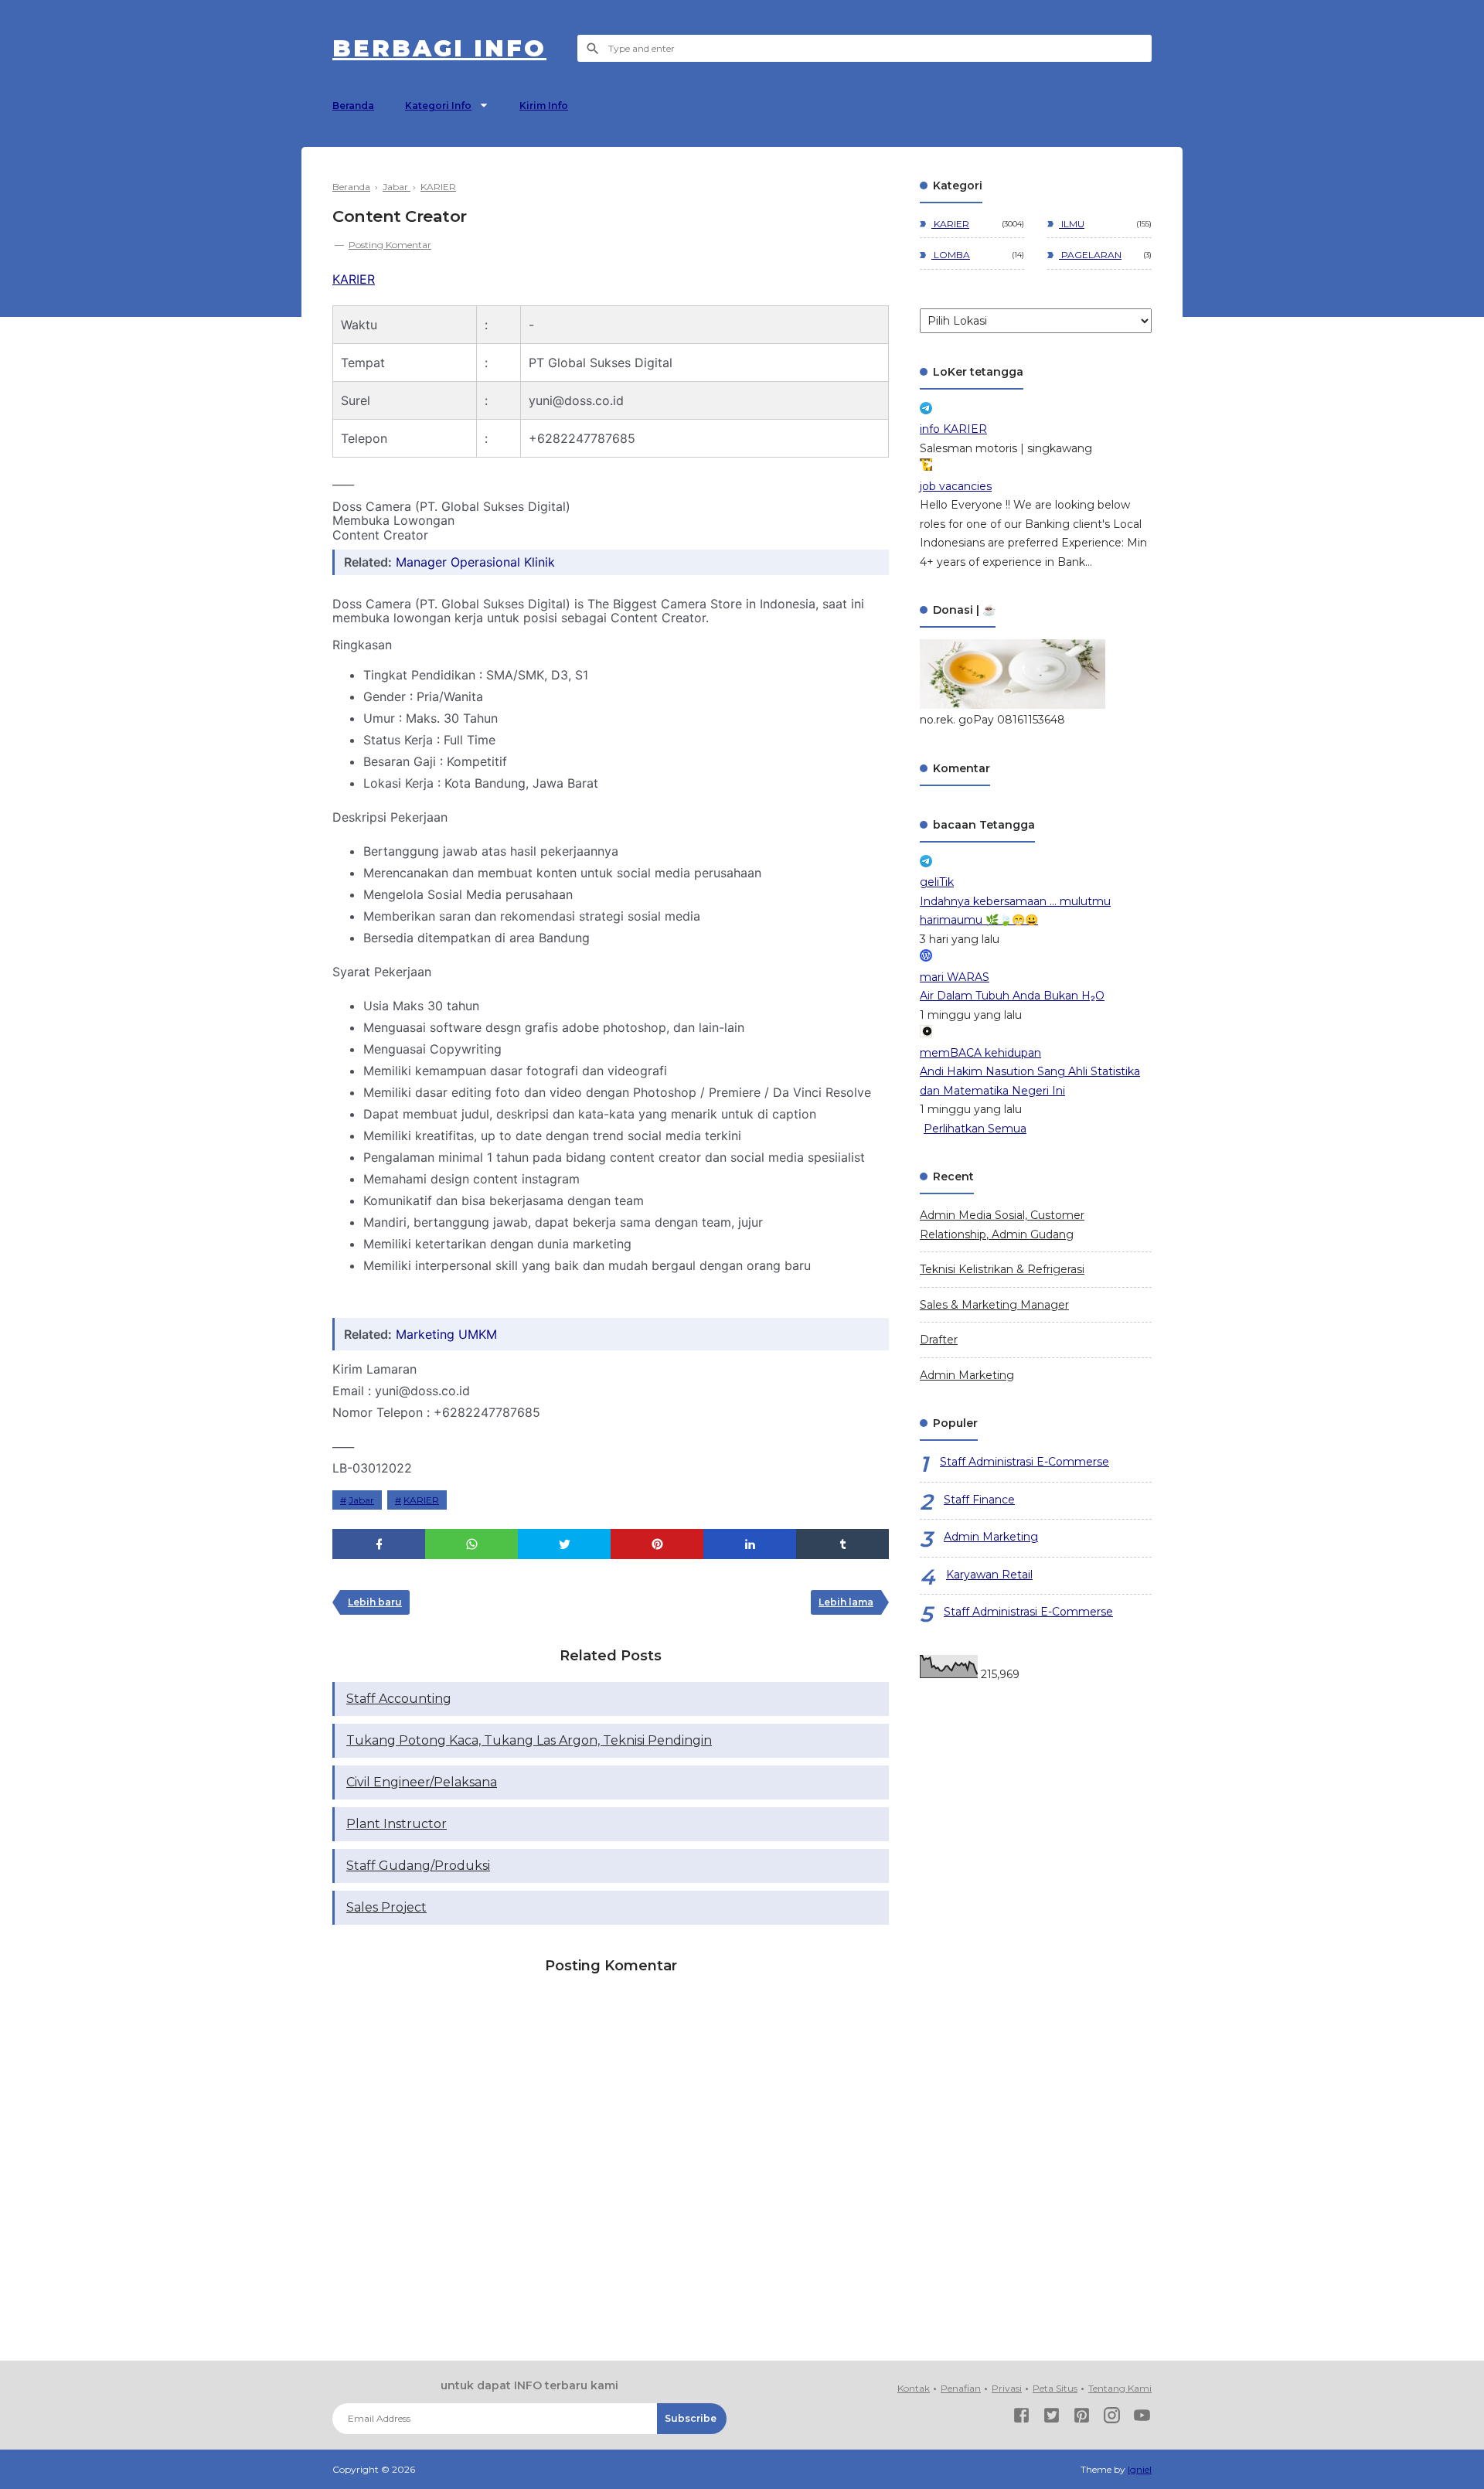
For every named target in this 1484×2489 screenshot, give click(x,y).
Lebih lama (846, 1602)
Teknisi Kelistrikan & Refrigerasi (1002, 1269)
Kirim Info (544, 106)
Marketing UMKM (446, 1334)
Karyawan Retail (989, 1575)
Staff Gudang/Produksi (418, 1866)
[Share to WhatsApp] (471, 1544)
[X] (1052, 2418)
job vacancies (956, 486)
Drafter (939, 1340)
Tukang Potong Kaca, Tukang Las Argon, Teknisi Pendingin (529, 1740)
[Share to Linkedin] (750, 1544)
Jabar (361, 1500)
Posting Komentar (390, 245)
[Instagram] (1112, 2418)
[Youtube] (1142, 2418)
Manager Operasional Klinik (475, 562)
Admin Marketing (967, 1375)
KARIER (354, 279)
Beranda (353, 106)
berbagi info (439, 48)
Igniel (1140, 2469)
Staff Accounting (399, 1699)
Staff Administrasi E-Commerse (1025, 1462)
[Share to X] (564, 1544)
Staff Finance (979, 1500)
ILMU (1072, 224)
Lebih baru (375, 1602)
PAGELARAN (1090, 255)
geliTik (937, 882)
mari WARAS (955, 977)
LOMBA (951, 255)
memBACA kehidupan (980, 1053)
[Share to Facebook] (379, 1544)
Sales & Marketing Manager (994, 1305)
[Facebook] (1021, 2418)
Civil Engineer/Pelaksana (422, 1782)
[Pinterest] (1082, 2418)
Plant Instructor (397, 1824)
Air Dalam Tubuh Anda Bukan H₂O (1012, 996)
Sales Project (386, 1907)
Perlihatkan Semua (975, 1129)
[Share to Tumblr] (842, 1544)
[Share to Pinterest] (657, 1544)
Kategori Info (438, 106)
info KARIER (953, 429)
